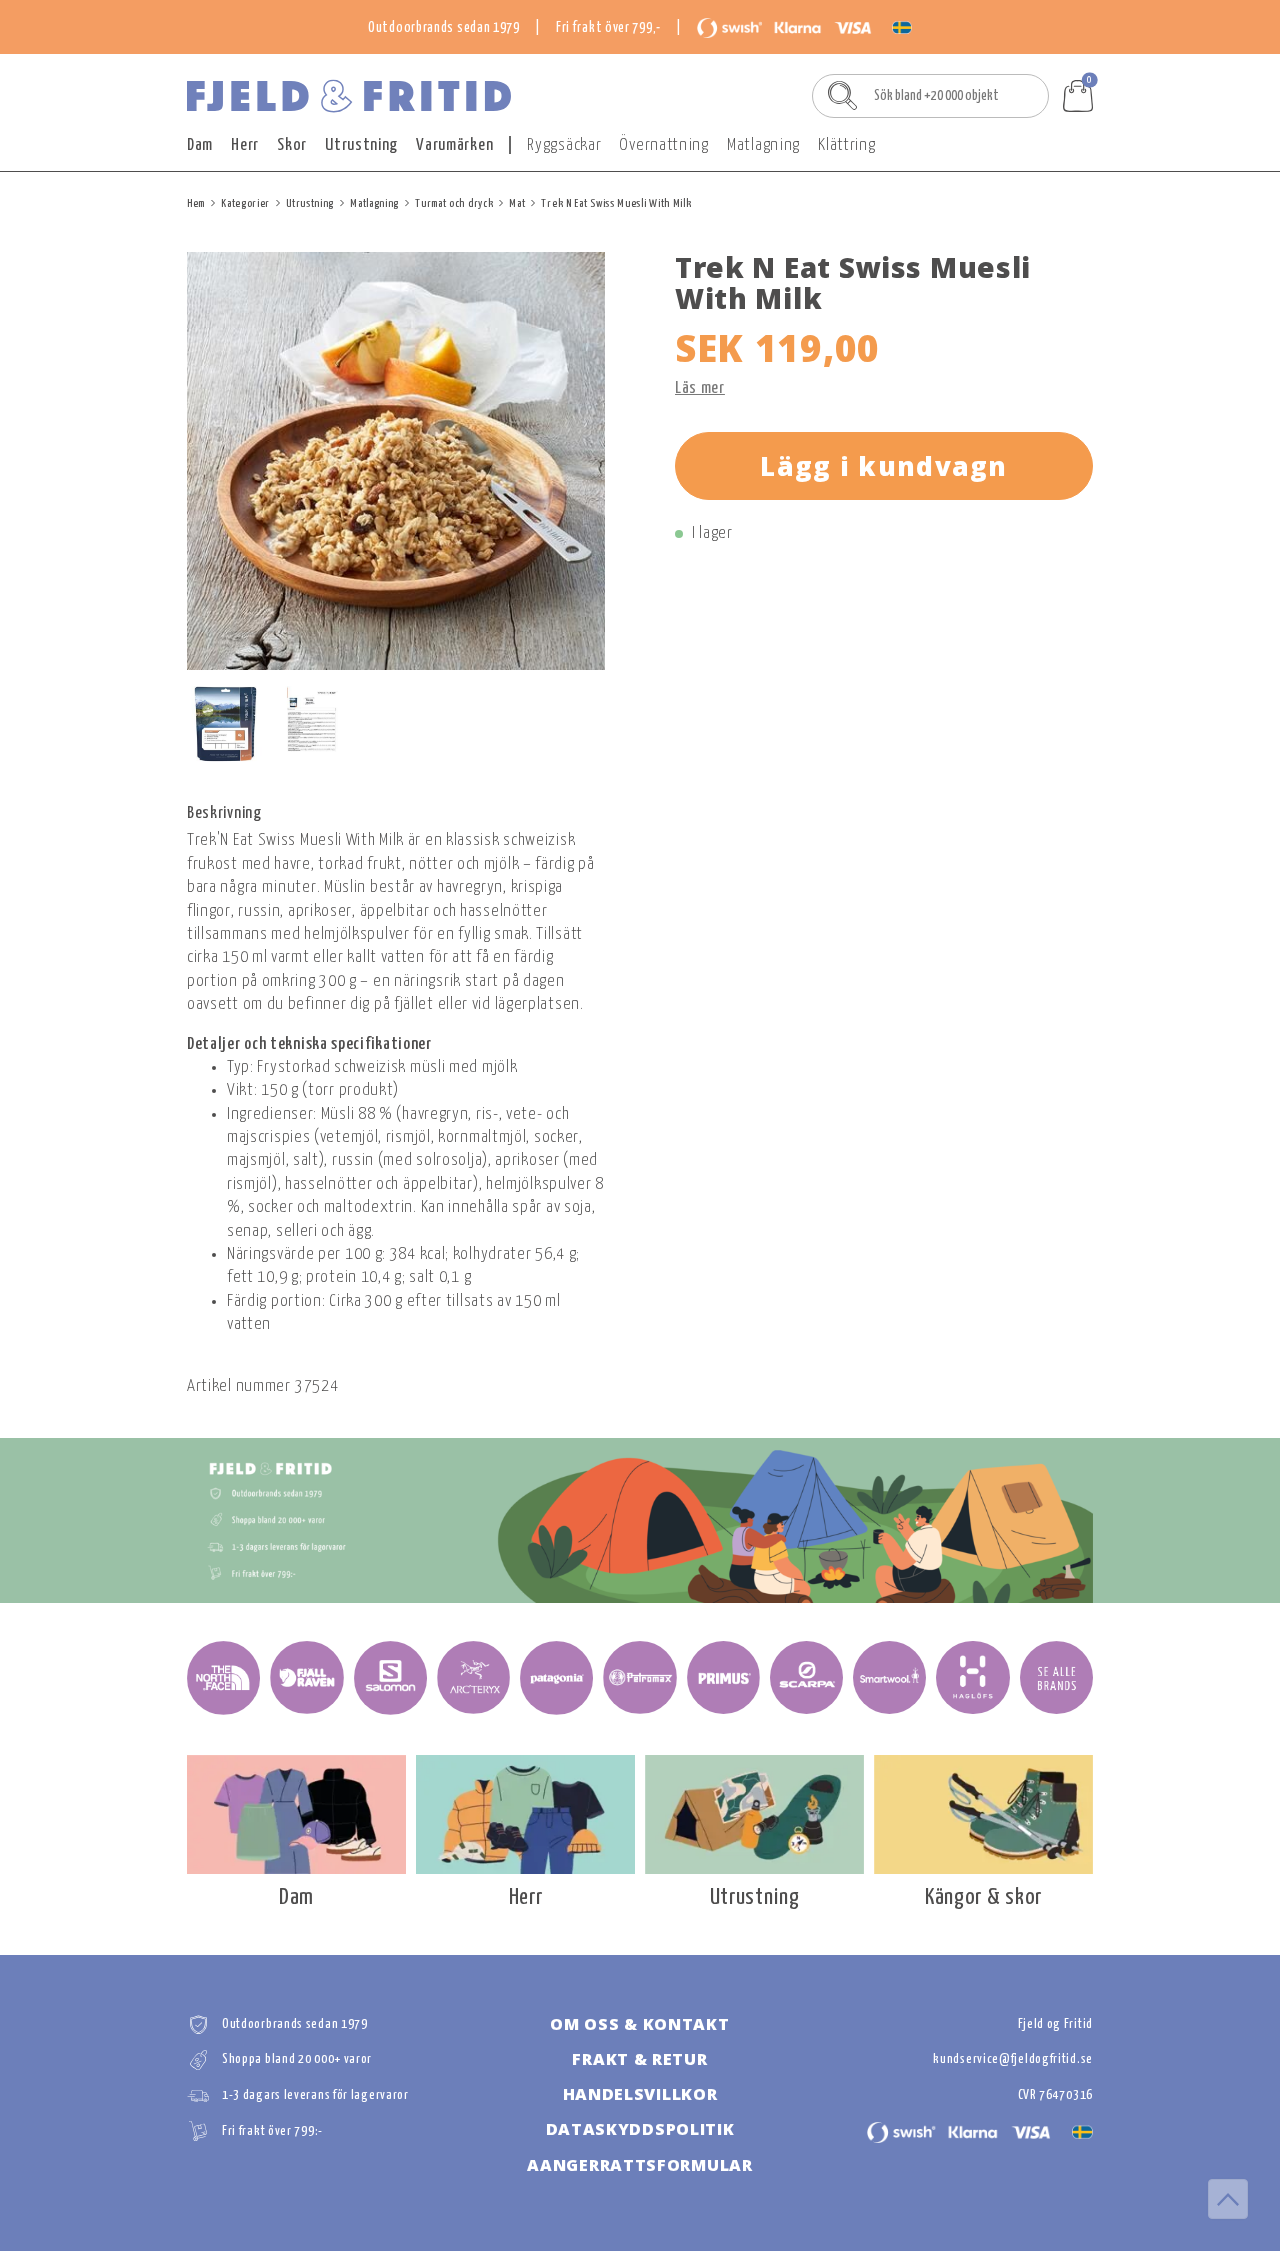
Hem (196, 203)
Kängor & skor (983, 1897)
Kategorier (245, 203)
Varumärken (454, 145)
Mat (517, 203)
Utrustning (361, 145)
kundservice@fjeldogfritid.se (1013, 2059)
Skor (292, 145)
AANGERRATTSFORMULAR (639, 2165)
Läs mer (700, 388)
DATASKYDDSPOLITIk (640, 2129)
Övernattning (663, 145)
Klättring (846, 145)
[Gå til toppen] (1228, 2199)
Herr (245, 145)
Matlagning (763, 145)
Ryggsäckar (564, 145)
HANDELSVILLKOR (640, 2094)
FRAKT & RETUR (639, 2059)
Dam (200, 145)
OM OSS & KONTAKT (639, 2024)
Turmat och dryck (454, 203)
